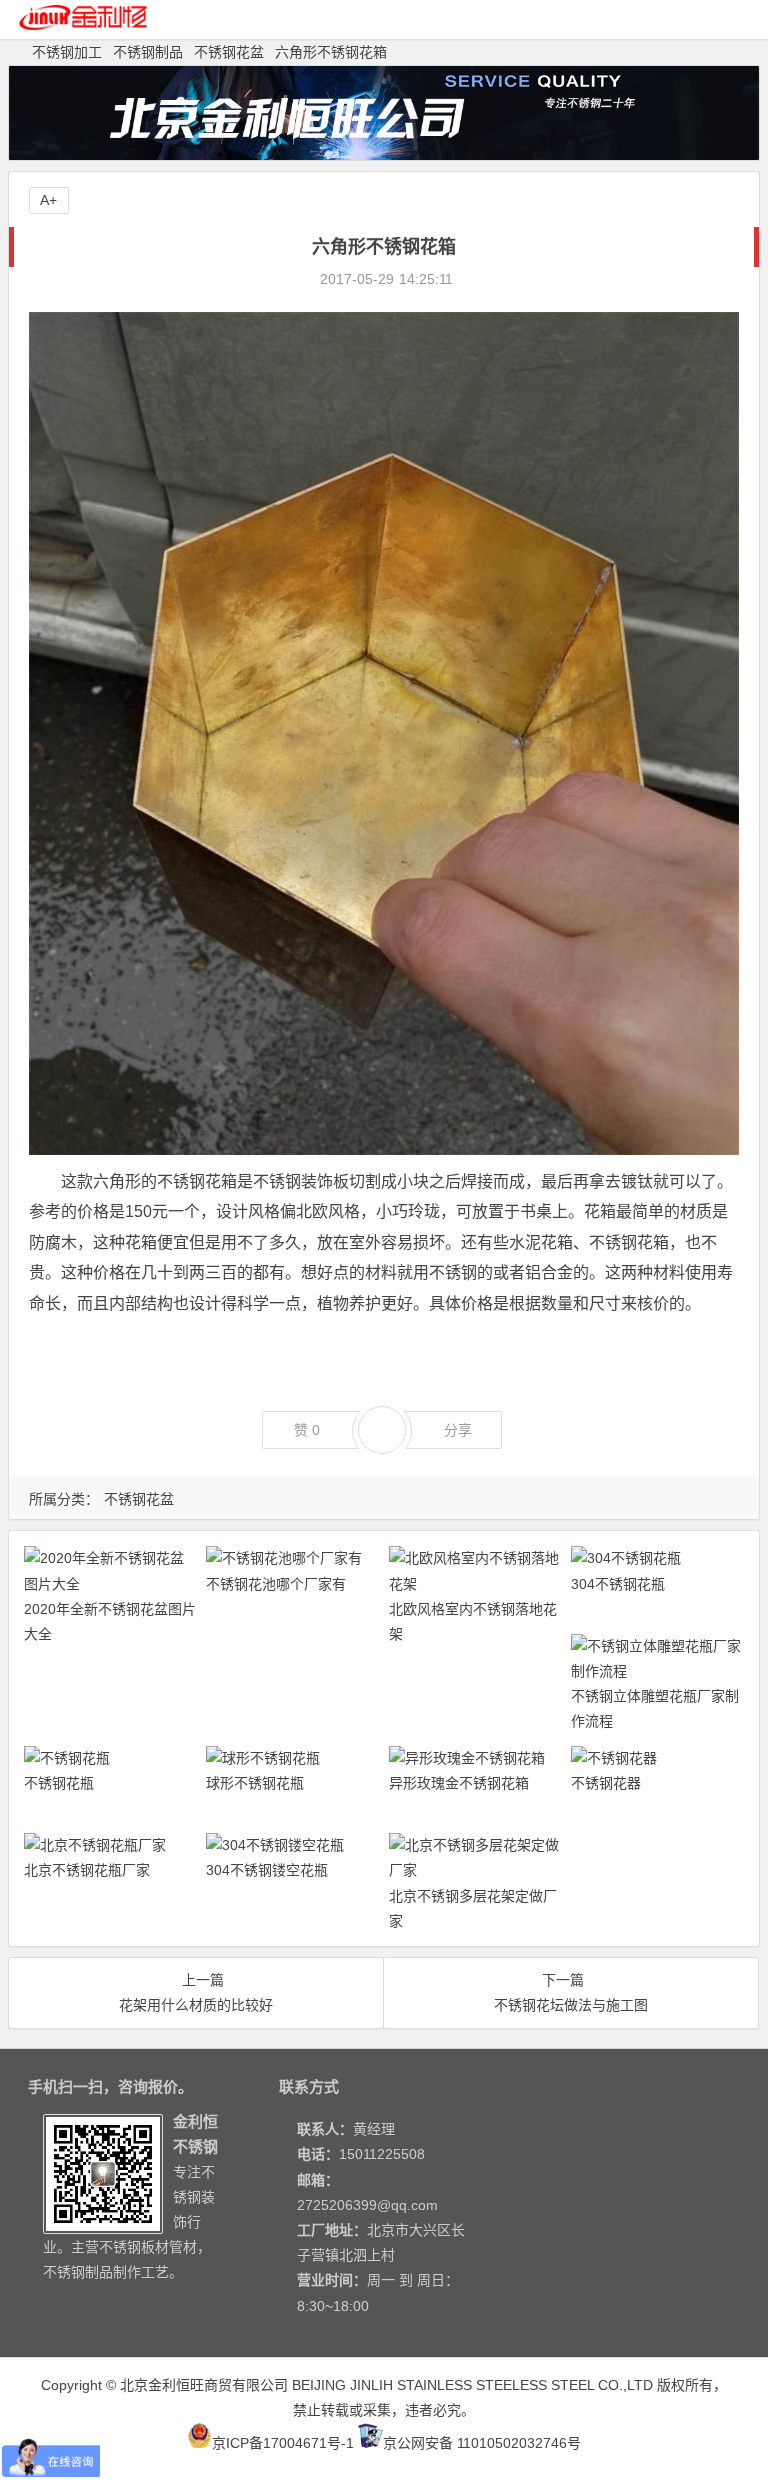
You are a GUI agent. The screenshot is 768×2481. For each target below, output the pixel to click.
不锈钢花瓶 (59, 1783)
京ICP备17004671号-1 (283, 2443)
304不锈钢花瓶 (618, 1584)
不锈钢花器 (606, 1783)
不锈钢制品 (148, 52)
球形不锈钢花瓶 (255, 1783)
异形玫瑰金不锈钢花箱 (459, 1783)
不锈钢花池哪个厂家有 (276, 1584)
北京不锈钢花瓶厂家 (87, 1870)
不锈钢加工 (67, 52)
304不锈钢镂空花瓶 (267, 1870)
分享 (458, 1430)
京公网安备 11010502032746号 (482, 2443)
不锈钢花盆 (229, 52)
